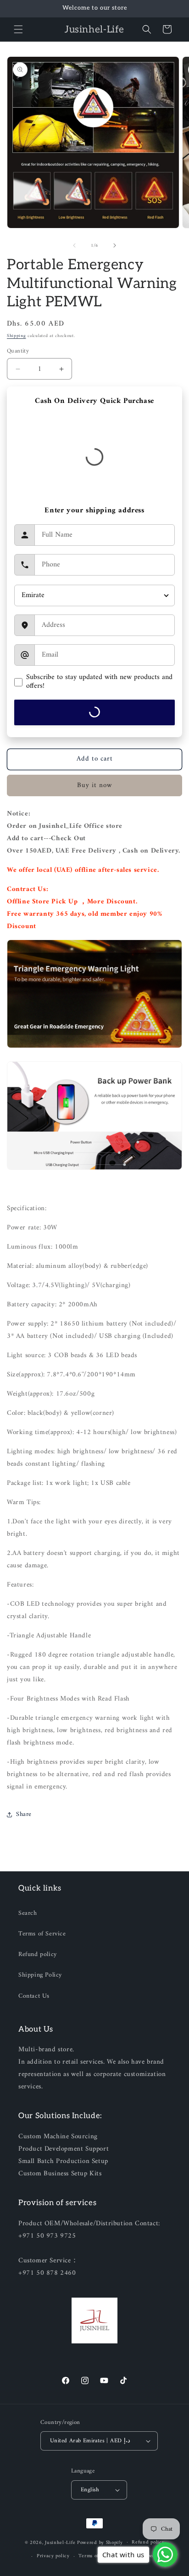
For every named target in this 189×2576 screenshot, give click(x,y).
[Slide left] (74, 245)
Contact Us (34, 1996)
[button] (18, 29)
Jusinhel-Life (60, 2542)
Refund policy (38, 1954)
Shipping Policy (40, 1975)
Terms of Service (42, 1934)
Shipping (17, 336)
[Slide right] (115, 245)
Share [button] (24, 1814)
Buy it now (95, 785)
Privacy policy (53, 2556)
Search (28, 1913)
